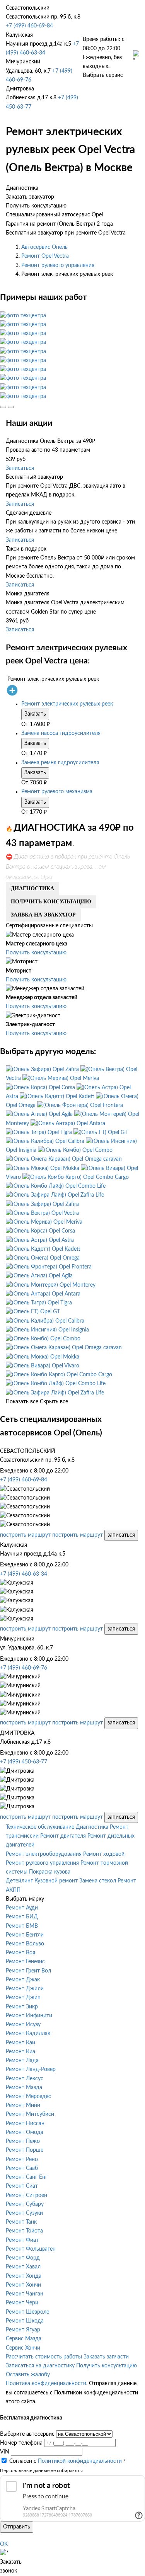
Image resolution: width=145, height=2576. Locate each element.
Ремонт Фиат (22, 2240)
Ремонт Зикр (22, 2007)
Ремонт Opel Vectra (45, 256)
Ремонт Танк (21, 2222)
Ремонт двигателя (63, 1836)
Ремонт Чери (22, 2303)
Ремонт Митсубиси (30, 2114)
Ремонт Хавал (23, 2267)
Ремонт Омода (25, 2132)
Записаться (20, 468)
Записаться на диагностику (40, 2366)
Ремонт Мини (23, 2105)
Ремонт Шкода (25, 2321)
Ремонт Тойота (24, 2231)
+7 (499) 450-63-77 (24, 1762)
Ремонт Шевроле (27, 2312)
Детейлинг (19, 1881)
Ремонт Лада (22, 2061)
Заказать (35, 714)
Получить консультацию (36, 953)
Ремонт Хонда (24, 2276)
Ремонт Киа (20, 2052)
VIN (5, 2452)
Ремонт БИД (22, 1917)
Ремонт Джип (23, 1998)
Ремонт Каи (20, 2043)
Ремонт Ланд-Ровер (31, 2069)
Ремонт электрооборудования (44, 1854)
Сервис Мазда (24, 2339)
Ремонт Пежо (23, 2141)
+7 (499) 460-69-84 (29, 26)
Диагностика (92, 1827)
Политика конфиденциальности (46, 2384)
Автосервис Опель (44, 247)
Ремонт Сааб (22, 2168)
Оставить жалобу (28, 2375)
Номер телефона (21, 2443)
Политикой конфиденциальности (80, 2461)
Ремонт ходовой (104, 1854)
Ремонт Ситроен (26, 2195)
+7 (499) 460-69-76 (24, 1668)
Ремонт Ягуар (23, 2330)
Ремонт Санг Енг (27, 2177)
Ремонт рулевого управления (58, 265)
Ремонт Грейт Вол (28, 1971)
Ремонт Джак (23, 1980)
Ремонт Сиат (22, 2186)
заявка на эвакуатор (43, 915)
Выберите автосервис (27, 2434)
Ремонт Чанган (25, 2294)
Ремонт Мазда (24, 2088)
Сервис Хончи (23, 2348)
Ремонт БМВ (22, 1926)
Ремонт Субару (25, 2204)
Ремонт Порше (25, 2150)
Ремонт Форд (23, 2258)
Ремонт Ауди (22, 1908)
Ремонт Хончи (23, 2285)
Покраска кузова (50, 1872)
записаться (121, 1535)
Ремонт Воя (20, 1953)
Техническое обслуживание (40, 1827)
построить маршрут (25, 1535)
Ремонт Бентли (25, 1935)
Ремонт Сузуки (24, 2213)
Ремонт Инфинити (29, 2016)
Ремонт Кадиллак (28, 2034)
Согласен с (66, 2461)
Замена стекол (98, 1881)
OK (4, 2544)
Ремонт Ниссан (25, 2124)
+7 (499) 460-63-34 (24, 1574)
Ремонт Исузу (23, 2025)
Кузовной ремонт (56, 1881)
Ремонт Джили (25, 1989)
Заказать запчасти (106, 2357)
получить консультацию (51, 902)
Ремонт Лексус (25, 2079)
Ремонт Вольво (25, 1944)
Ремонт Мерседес (28, 2097)
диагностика (32, 888)
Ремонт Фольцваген (31, 2249)
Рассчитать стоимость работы (44, 2357)
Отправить (17, 2527)
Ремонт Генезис (25, 1962)
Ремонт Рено (22, 2159)
